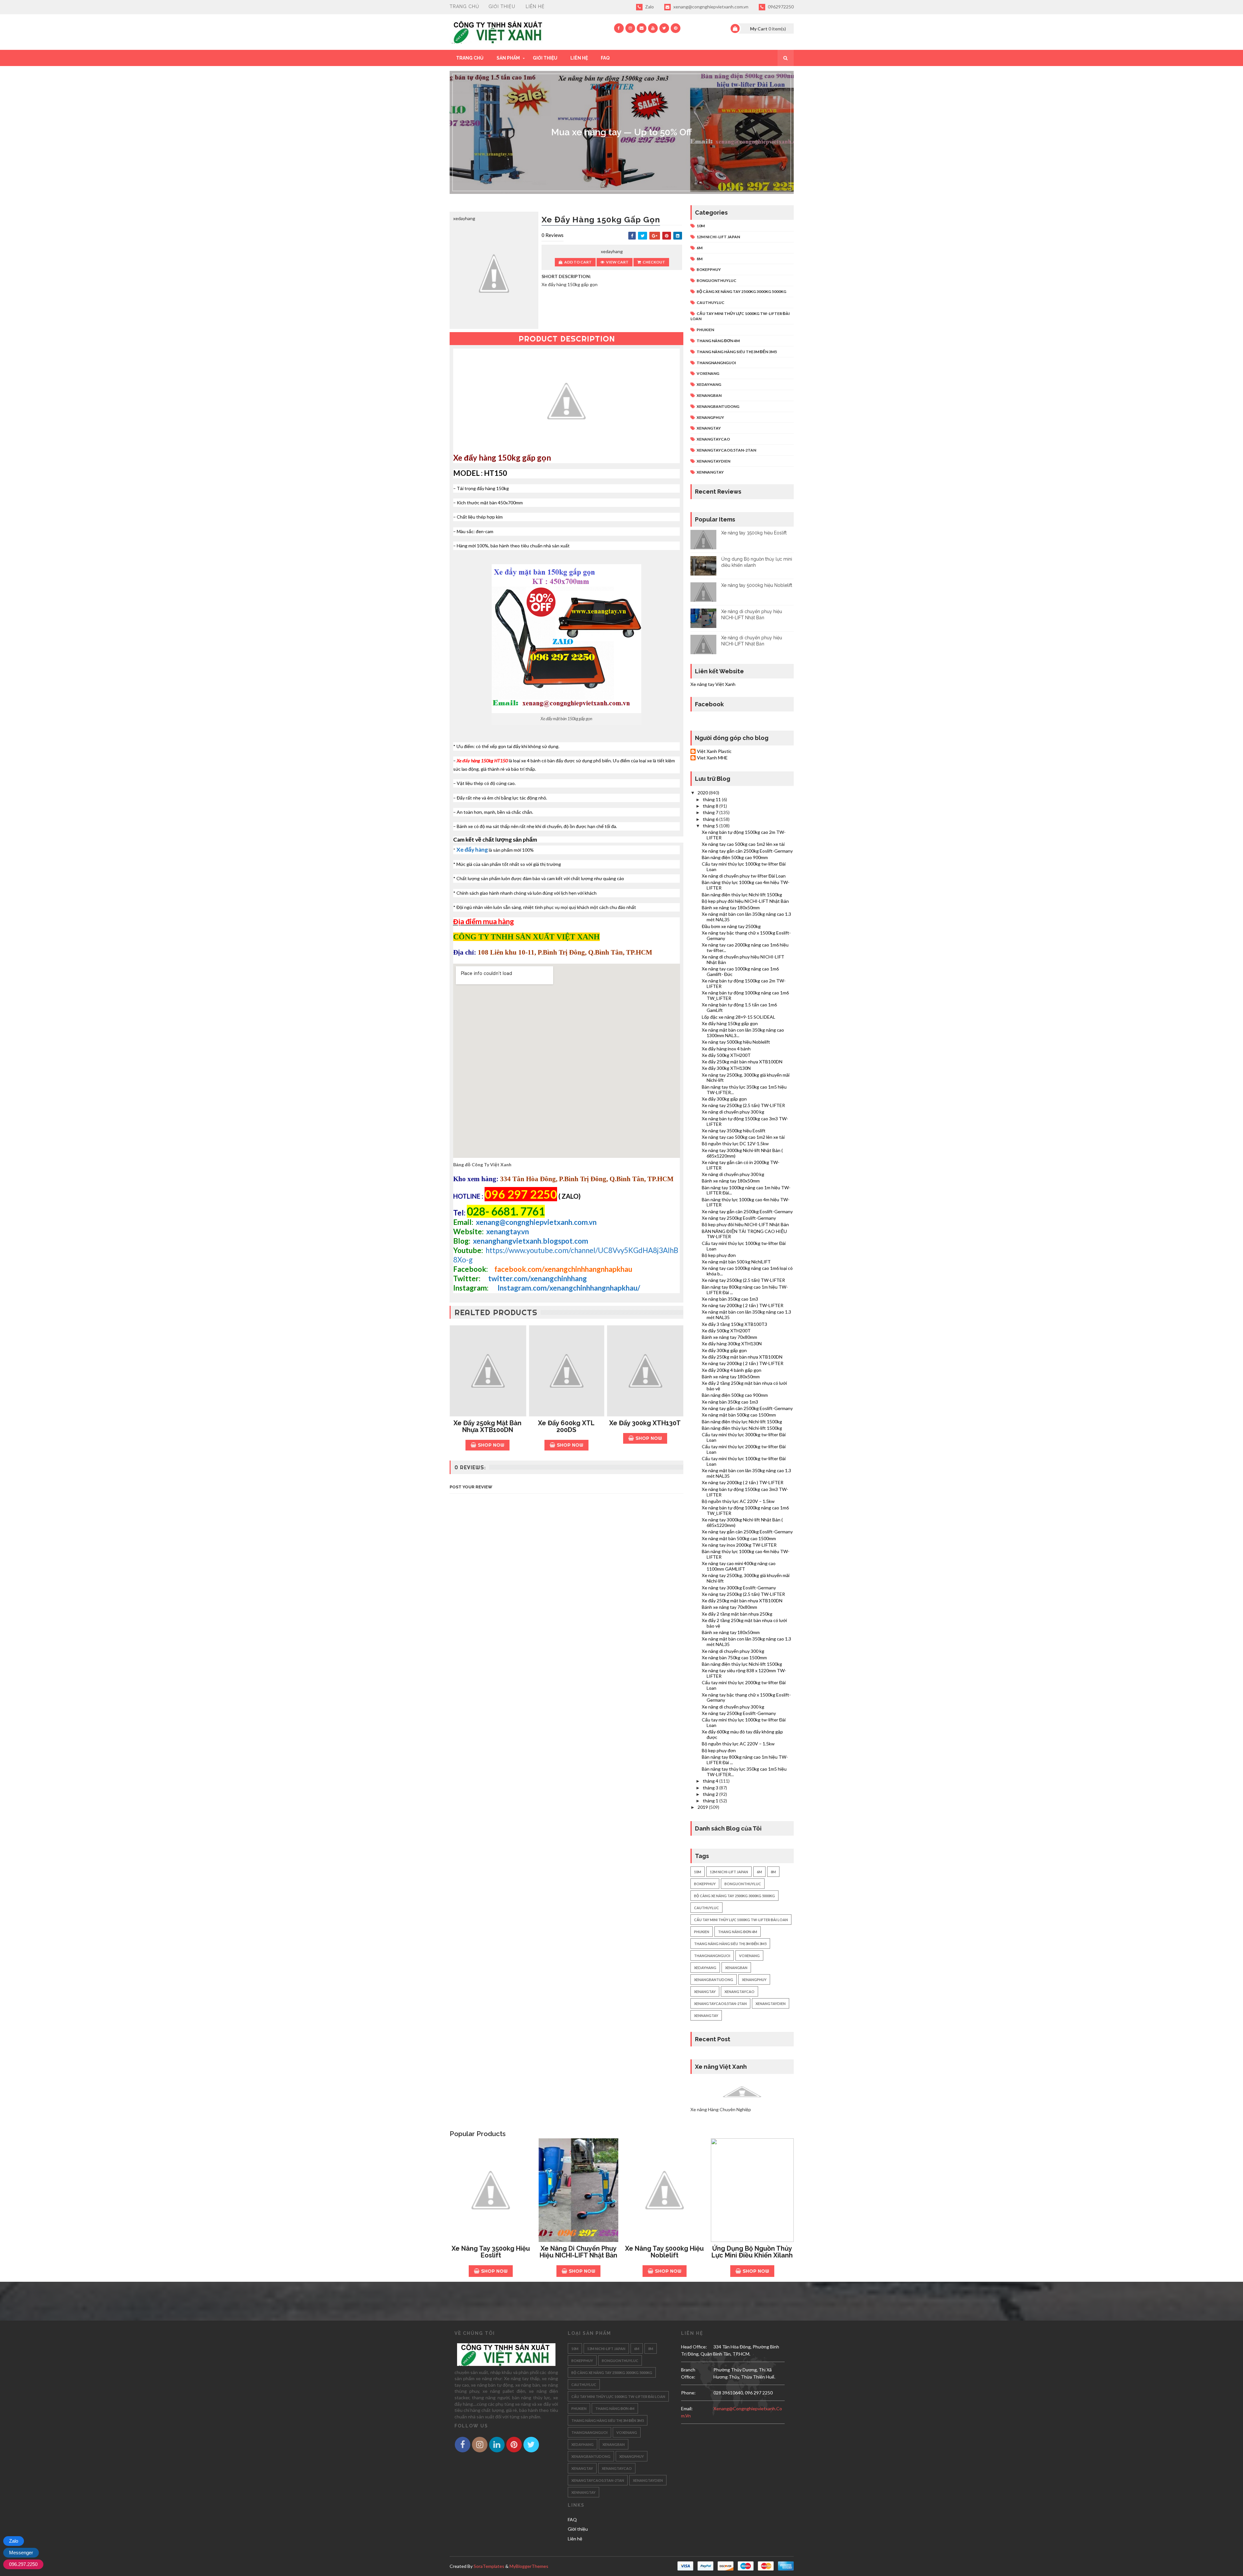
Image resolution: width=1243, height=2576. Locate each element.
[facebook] (619, 28)
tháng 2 (711, 1794)
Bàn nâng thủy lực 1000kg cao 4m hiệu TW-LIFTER (746, 885)
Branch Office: (688, 2373)
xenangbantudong (718, 406)
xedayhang (709, 384)
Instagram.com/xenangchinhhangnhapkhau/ (569, 1288)
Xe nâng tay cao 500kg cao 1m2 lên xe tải (743, 844)
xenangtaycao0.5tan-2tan (726, 450)
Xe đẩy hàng (472, 850)
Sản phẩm (508, 58)
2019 (703, 1807)
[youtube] (653, 28)
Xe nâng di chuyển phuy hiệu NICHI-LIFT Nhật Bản (743, 959)
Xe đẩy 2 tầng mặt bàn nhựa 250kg (737, 1614)
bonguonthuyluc (717, 280)
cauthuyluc (711, 302)
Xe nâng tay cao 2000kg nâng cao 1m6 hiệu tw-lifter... (745, 947)
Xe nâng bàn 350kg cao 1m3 (730, 1299)
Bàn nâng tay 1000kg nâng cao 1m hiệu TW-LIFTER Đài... (746, 1190)
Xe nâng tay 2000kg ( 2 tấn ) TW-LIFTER (743, 1305)
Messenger (21, 2553)
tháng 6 (711, 819)
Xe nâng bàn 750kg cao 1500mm (734, 1658)
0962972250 (780, 7)
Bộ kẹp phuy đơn (719, 1255)
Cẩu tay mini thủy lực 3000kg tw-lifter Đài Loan (744, 1437)
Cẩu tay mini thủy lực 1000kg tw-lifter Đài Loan (744, 867)
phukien (705, 330)
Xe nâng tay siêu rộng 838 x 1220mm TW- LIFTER (744, 1673)
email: (687, 2408)
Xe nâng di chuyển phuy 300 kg (733, 1112)
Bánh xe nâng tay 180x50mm (731, 907)
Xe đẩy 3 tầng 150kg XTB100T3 (734, 1324)
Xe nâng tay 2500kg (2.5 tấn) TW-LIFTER (743, 1105)
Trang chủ (465, 6)
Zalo (649, 7)
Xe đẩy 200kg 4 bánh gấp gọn (732, 1370)
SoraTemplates (489, 2566)
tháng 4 (711, 1781)
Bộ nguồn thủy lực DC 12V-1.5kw (735, 1143)
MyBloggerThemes (529, 2566)
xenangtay (709, 428)
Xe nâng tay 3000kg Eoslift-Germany (739, 1588)
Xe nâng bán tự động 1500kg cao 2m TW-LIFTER (744, 835)
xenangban (709, 395)
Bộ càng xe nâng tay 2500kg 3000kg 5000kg (741, 291)
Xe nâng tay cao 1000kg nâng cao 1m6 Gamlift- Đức (740, 971)
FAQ (605, 58)
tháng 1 (711, 1801)
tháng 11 (712, 799)
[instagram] (630, 28)
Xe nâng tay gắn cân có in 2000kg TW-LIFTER (741, 1165)
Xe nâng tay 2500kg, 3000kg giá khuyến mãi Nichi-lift (746, 1078)
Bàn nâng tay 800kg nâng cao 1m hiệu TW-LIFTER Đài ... (745, 1290)
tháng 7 (711, 812)
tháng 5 (711, 826)
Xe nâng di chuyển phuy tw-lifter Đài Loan (744, 876)
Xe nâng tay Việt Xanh (713, 684)
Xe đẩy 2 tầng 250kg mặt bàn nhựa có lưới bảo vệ (744, 1386)
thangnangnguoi (716, 363)
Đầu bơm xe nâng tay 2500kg (731, 926)
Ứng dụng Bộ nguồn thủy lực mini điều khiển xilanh (752, 2252)
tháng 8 (711, 806)
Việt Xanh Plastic (714, 751)
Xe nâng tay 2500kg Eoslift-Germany (739, 1218)
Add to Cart (578, 262)
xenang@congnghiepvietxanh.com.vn (710, 7)
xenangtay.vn (508, 1232)
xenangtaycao (713, 439)
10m (701, 226)
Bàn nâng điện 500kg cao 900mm (735, 857)
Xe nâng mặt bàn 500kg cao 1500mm (739, 1415)
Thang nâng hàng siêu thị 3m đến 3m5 (737, 352)
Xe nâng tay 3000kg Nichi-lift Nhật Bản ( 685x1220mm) (742, 1153)
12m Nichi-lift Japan (718, 237)
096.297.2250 (23, 2564)
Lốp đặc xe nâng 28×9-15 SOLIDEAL (739, 1017)
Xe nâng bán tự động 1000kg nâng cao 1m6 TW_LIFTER (745, 995)
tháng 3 (711, 1788)
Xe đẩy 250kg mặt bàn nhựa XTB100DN (487, 1426)
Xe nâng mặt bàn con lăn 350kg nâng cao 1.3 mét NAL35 (746, 917)
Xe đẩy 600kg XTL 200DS (566, 1426)
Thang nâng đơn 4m (718, 341)
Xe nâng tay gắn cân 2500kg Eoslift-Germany (747, 851)
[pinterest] (676, 28)
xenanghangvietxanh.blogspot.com (531, 1241)
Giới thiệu (502, 6)
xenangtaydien (713, 461)
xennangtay (710, 472)
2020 (703, 793)
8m (700, 259)
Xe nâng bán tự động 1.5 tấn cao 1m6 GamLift (739, 1007)
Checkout (654, 262)
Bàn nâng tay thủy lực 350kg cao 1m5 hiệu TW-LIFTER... (744, 1090)
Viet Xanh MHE (712, 758)
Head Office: (694, 2347)
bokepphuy (709, 269)
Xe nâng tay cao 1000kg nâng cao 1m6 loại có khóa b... (747, 1271)
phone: (688, 2393)
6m (700, 248)
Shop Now (491, 1445)
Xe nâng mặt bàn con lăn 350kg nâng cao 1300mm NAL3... (743, 1033)
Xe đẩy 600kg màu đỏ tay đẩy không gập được (742, 1734)
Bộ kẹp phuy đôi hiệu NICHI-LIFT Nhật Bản (745, 901)
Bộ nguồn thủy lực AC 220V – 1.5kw (738, 1501)
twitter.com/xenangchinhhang (538, 1278)
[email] (642, 28)
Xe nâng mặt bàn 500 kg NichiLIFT (736, 1262)
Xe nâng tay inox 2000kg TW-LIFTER (739, 1545)
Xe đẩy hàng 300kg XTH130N (732, 1344)
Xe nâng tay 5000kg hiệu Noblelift (757, 585)
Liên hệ (535, 6)
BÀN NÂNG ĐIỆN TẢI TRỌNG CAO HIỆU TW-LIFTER (744, 1234)
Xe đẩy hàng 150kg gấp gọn (730, 1023)
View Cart (617, 262)
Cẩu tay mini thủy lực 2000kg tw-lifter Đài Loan (744, 1449)
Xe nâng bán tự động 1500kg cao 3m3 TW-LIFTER (745, 1121)
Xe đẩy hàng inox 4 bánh (726, 1049)
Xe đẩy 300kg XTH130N (726, 1068)
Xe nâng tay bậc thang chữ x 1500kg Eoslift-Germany (746, 935)
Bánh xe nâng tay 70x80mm (729, 1337)
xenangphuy (710, 417)
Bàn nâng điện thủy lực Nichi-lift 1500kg (742, 895)
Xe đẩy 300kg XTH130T (645, 1423)
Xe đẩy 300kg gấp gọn (724, 1099)
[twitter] (664, 28)
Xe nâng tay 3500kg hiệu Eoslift (754, 533)
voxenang (708, 373)
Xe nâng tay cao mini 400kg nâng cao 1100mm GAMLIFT (739, 1566)
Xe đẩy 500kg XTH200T (726, 1055)
